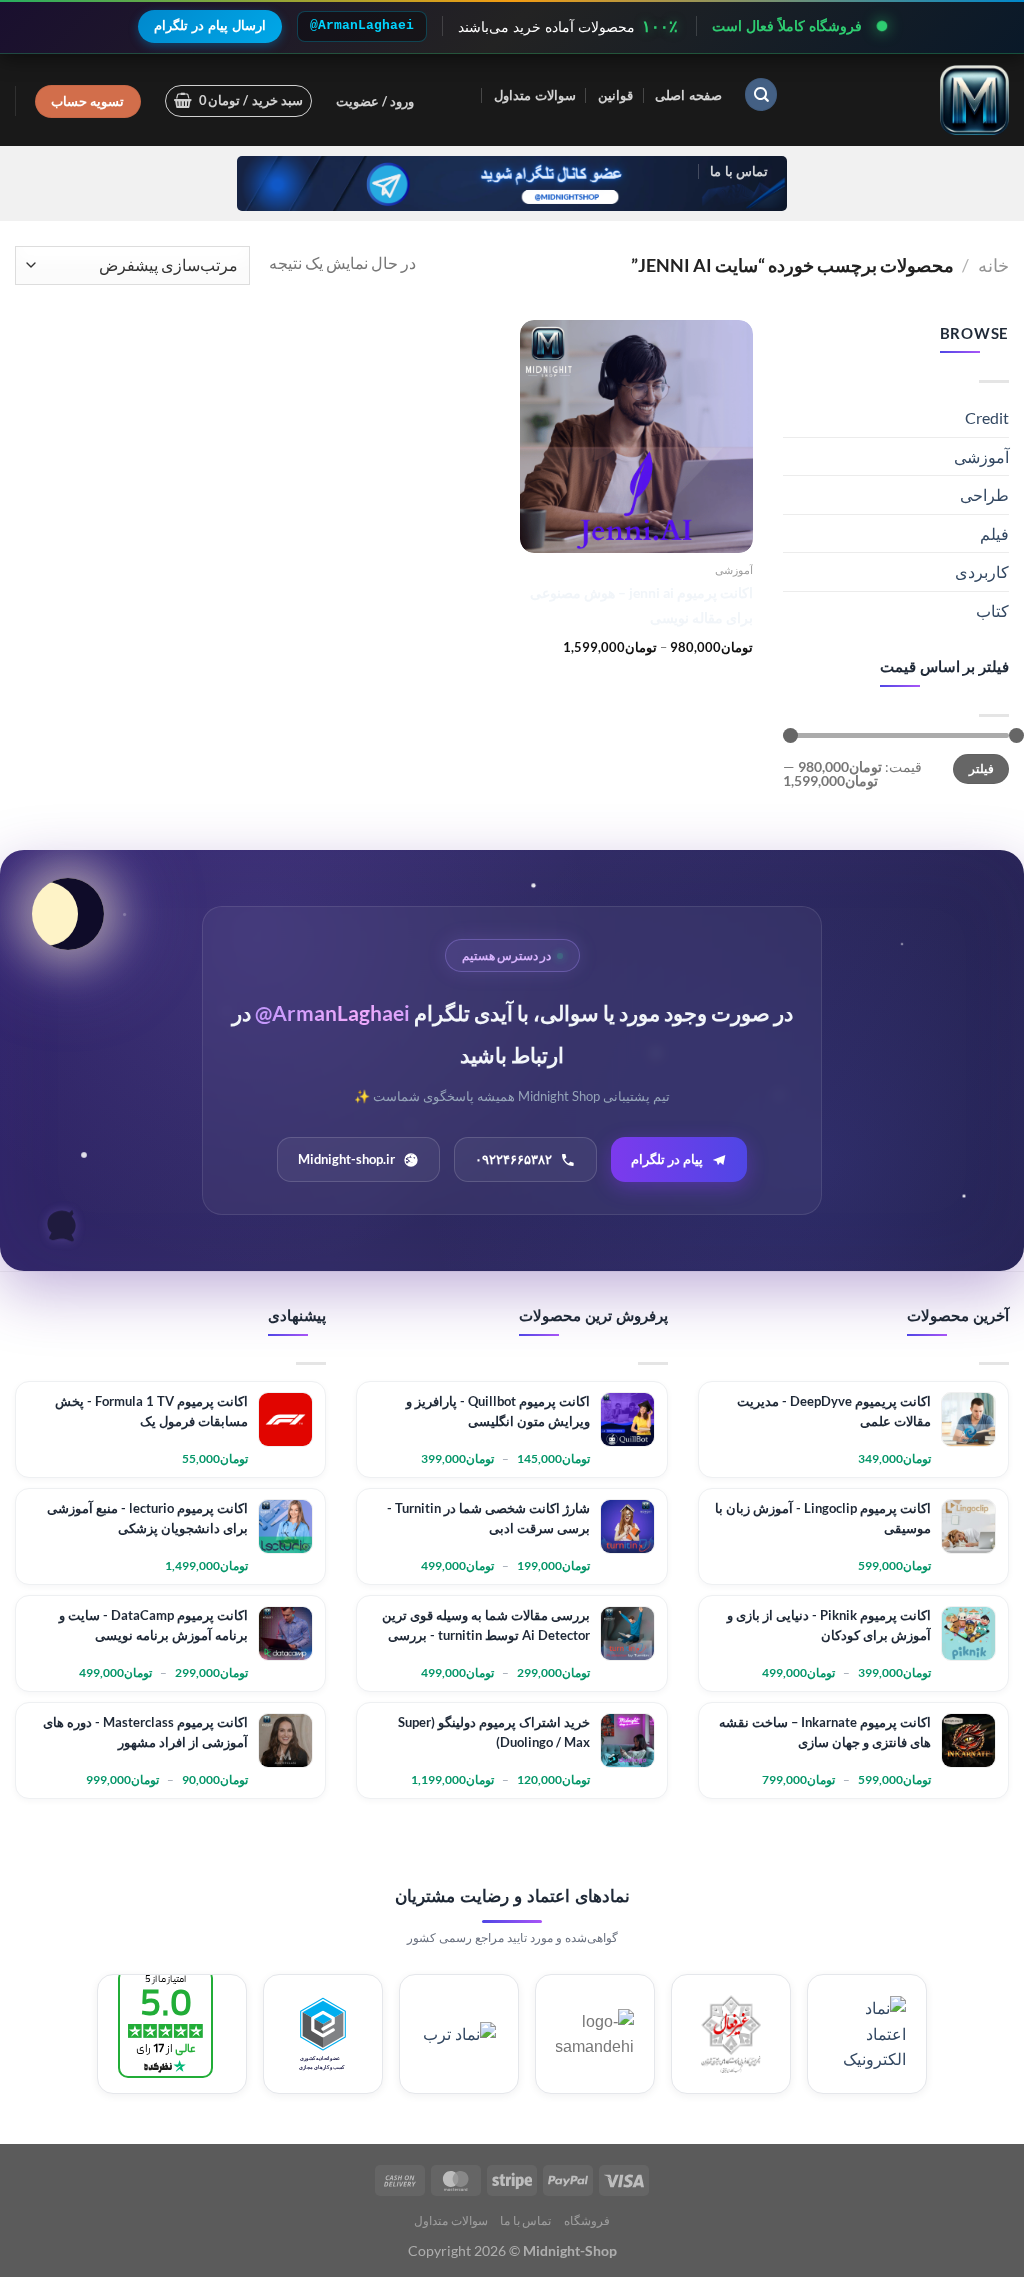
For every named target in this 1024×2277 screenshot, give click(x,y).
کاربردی (982, 571)
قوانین (615, 95)
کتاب (992, 610)
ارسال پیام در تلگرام (210, 25)
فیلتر (981, 768)
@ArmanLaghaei (362, 25)
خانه (993, 265)
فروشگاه (587, 2220)
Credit (987, 417)
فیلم (994, 533)
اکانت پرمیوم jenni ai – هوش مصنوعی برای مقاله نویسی (641, 605)
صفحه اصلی (688, 95)
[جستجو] (761, 94)
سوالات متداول (534, 95)
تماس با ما (739, 171)
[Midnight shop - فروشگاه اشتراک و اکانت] (909, 100)
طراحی (984, 494)
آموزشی (981, 456)
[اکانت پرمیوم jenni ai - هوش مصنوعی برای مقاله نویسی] (636, 436)
